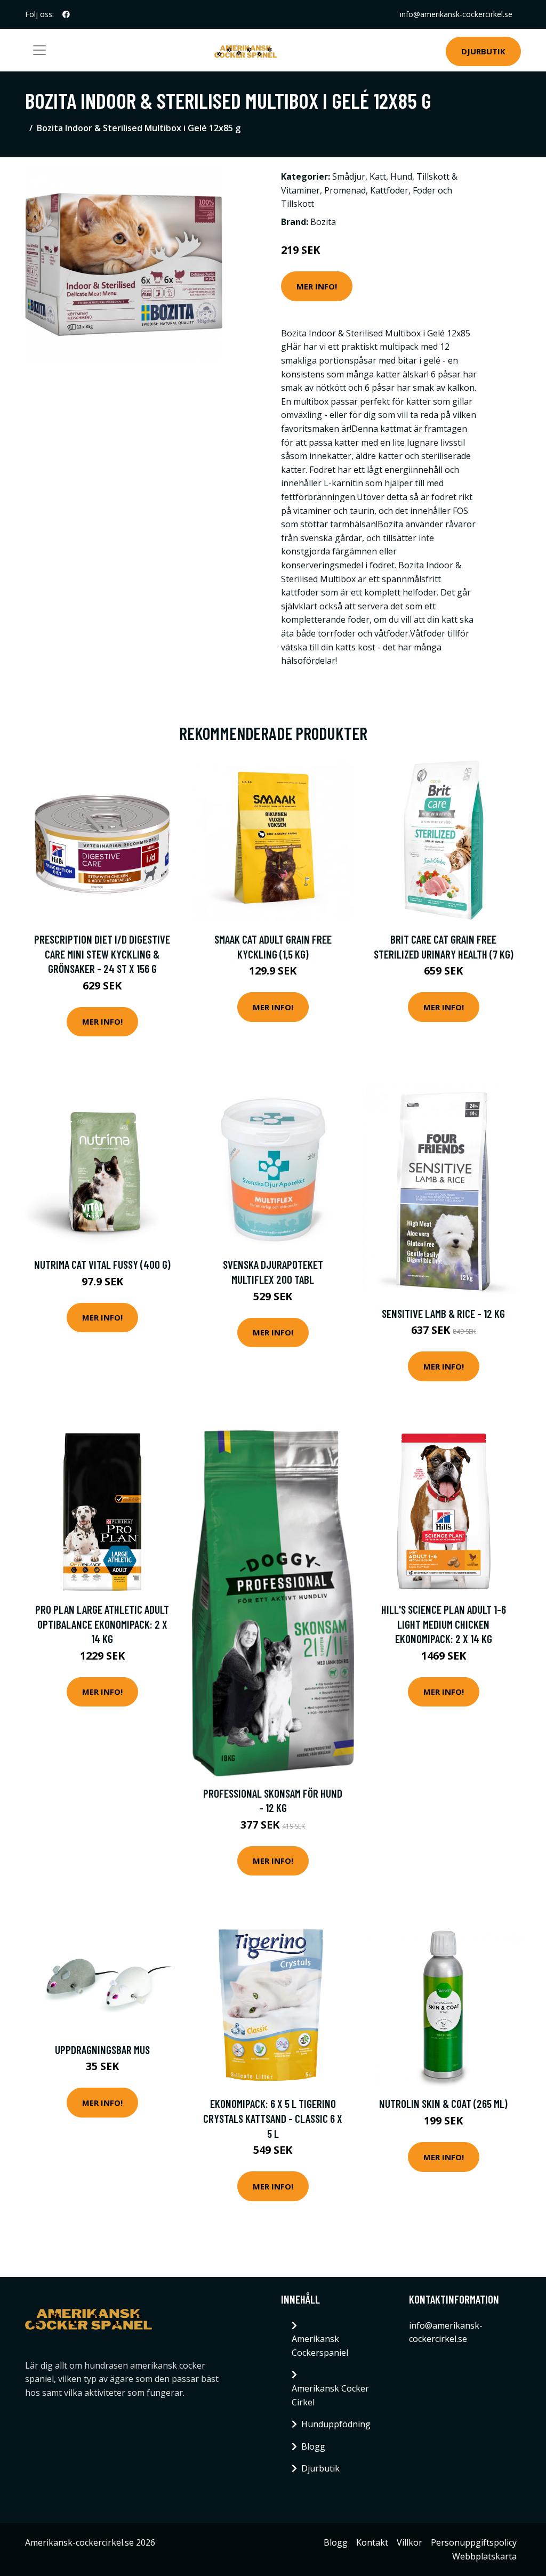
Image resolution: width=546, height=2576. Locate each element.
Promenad (345, 190)
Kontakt (372, 2542)
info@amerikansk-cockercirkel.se (456, 14)
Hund (401, 176)
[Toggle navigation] (39, 50)
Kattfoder (389, 190)
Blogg (313, 2446)
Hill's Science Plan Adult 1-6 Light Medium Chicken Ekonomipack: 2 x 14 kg (444, 1624)
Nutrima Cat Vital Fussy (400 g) (102, 1264)
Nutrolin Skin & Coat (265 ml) (443, 2103)
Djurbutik (483, 51)
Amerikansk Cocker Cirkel (330, 2395)
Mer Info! (317, 286)
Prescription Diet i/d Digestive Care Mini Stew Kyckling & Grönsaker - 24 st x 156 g (102, 954)
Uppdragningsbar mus (102, 2050)
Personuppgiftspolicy (474, 2542)
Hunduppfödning (336, 2424)
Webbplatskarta (484, 2556)
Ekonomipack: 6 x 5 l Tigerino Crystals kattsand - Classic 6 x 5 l (273, 2118)
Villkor (409, 2542)
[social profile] (66, 14)
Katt (378, 176)
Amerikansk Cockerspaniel (320, 2346)
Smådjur (349, 176)
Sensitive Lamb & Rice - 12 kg (443, 1313)
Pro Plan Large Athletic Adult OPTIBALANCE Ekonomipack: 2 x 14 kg (102, 1624)
